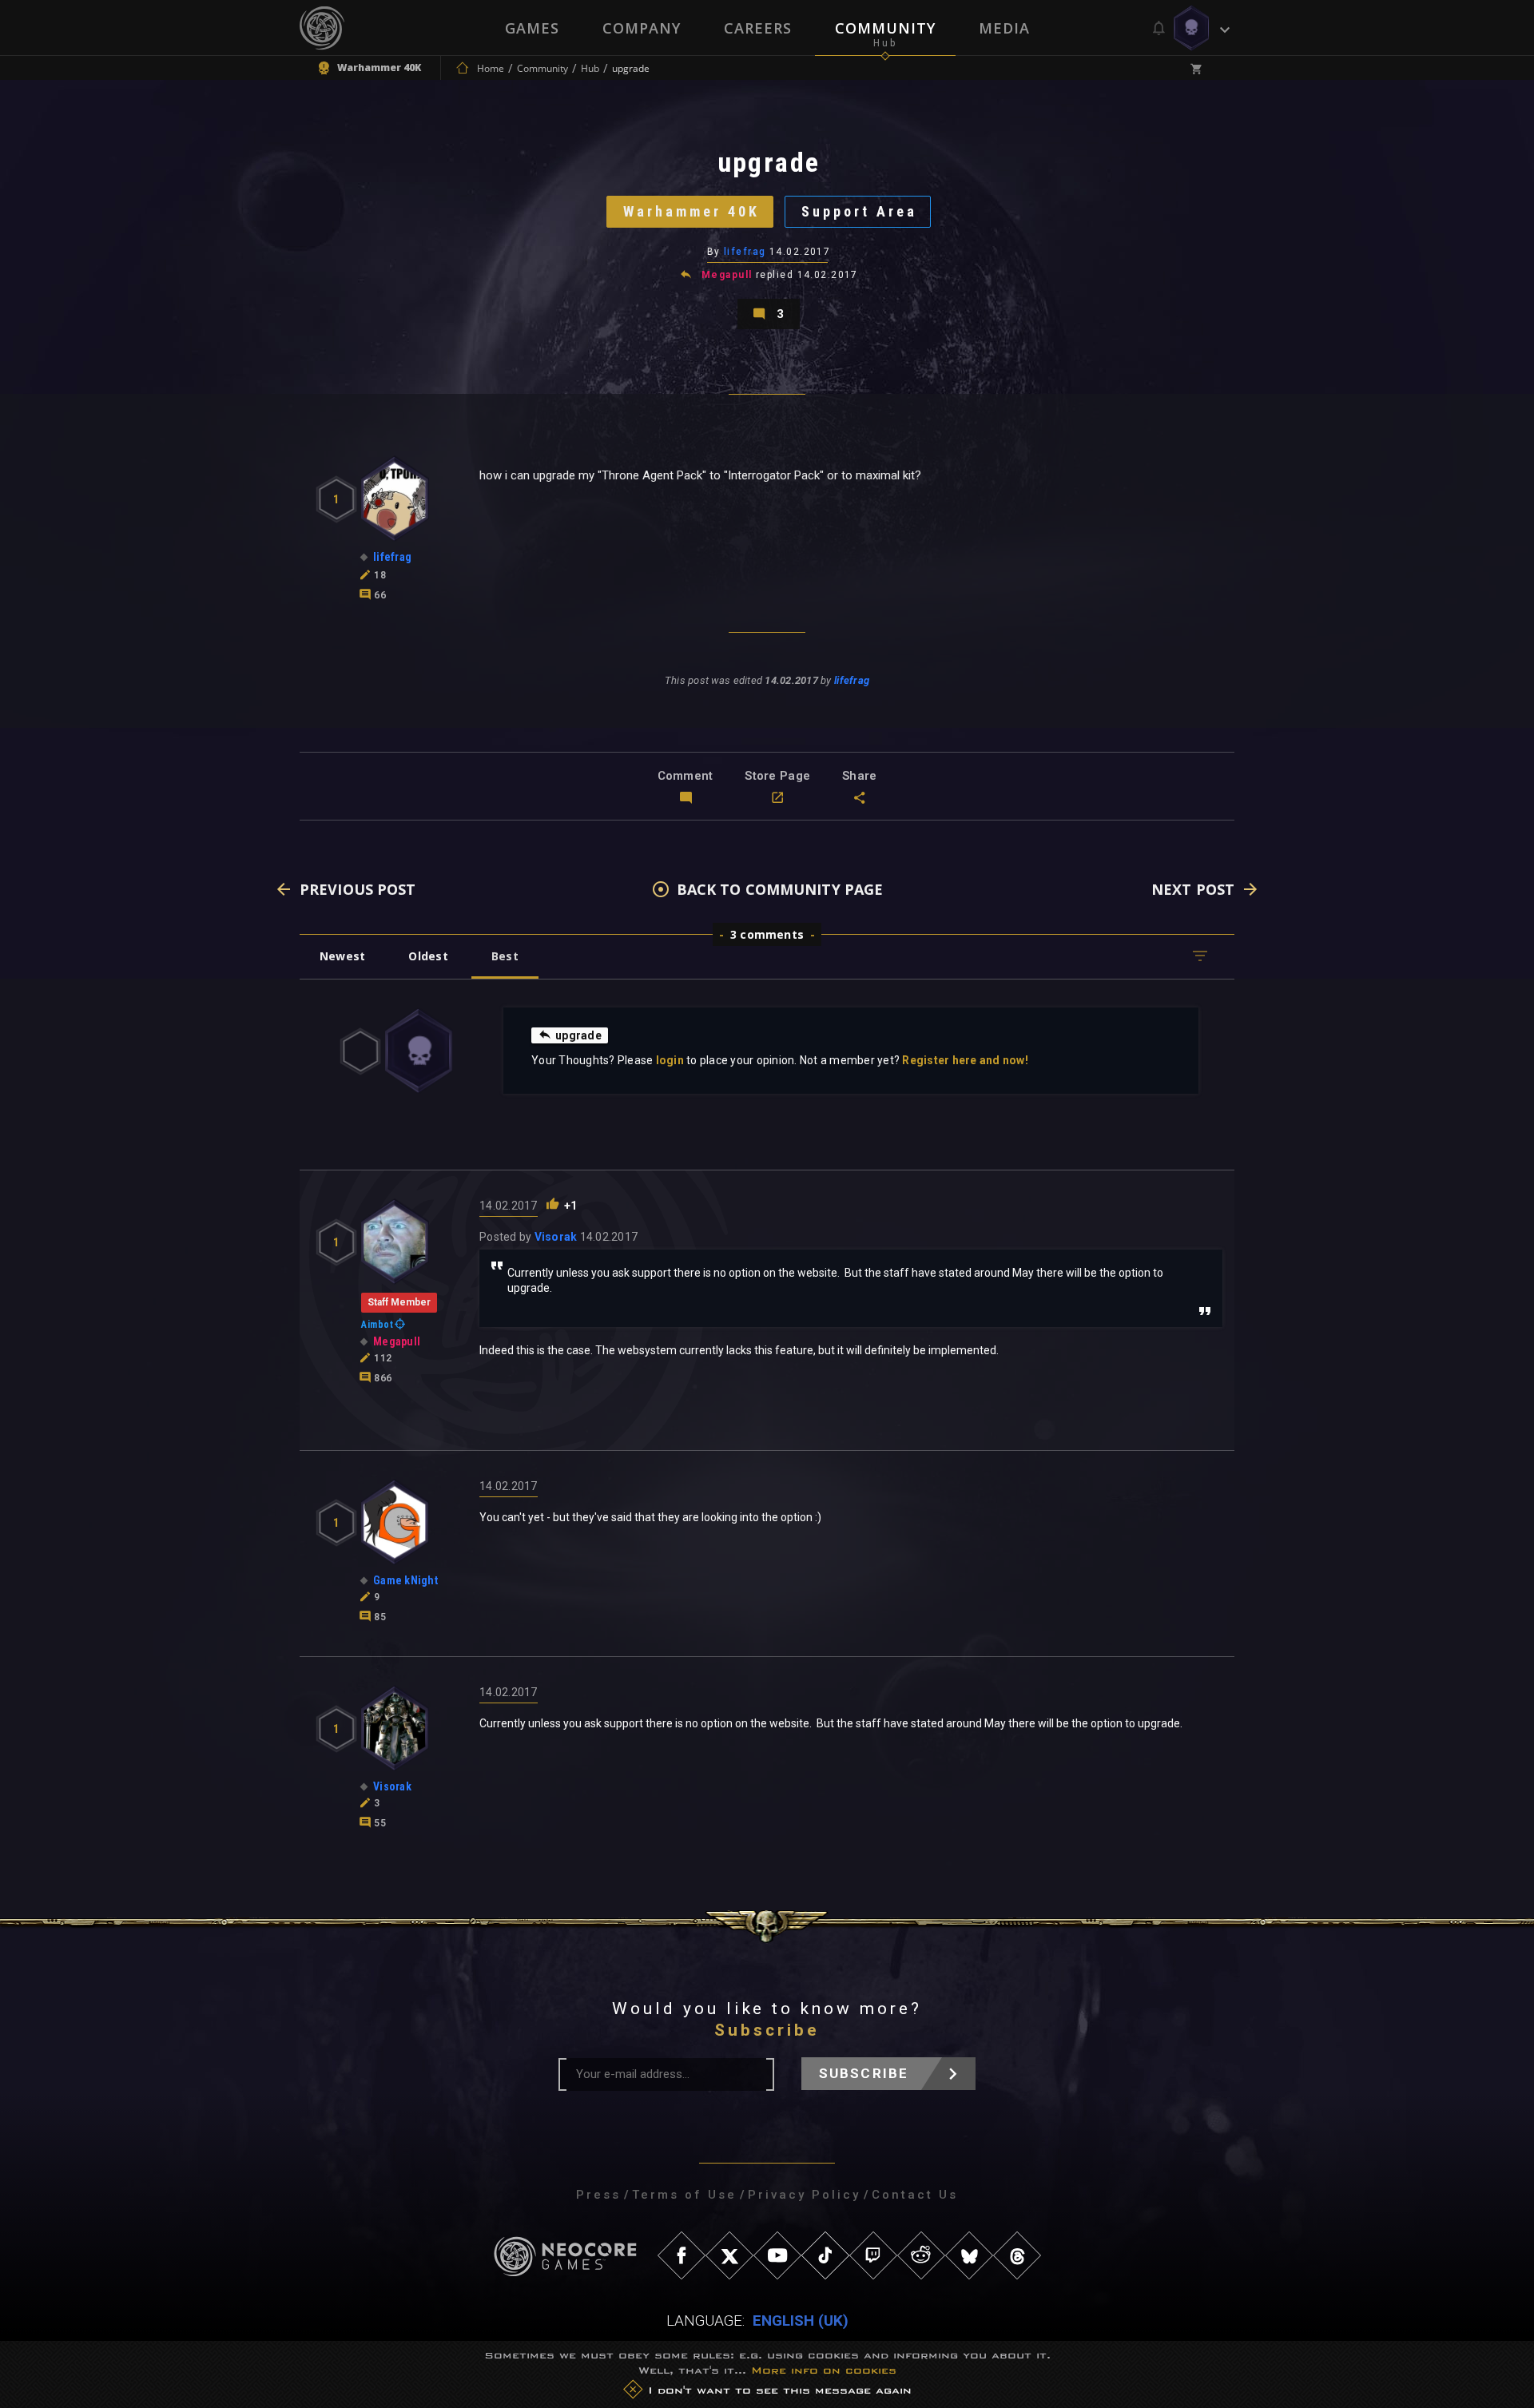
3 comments (767, 934)
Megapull (727, 275)
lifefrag (745, 252)
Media (1004, 28)
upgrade (578, 1035)
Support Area (859, 211)
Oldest (428, 956)
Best (505, 956)
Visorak (556, 1237)
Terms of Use (684, 2195)
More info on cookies (824, 2371)
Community (885, 28)
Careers (758, 28)
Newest (342, 956)
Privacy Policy (804, 2195)
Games (532, 28)
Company (642, 28)
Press (598, 2195)
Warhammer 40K (691, 211)
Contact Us (915, 2195)
